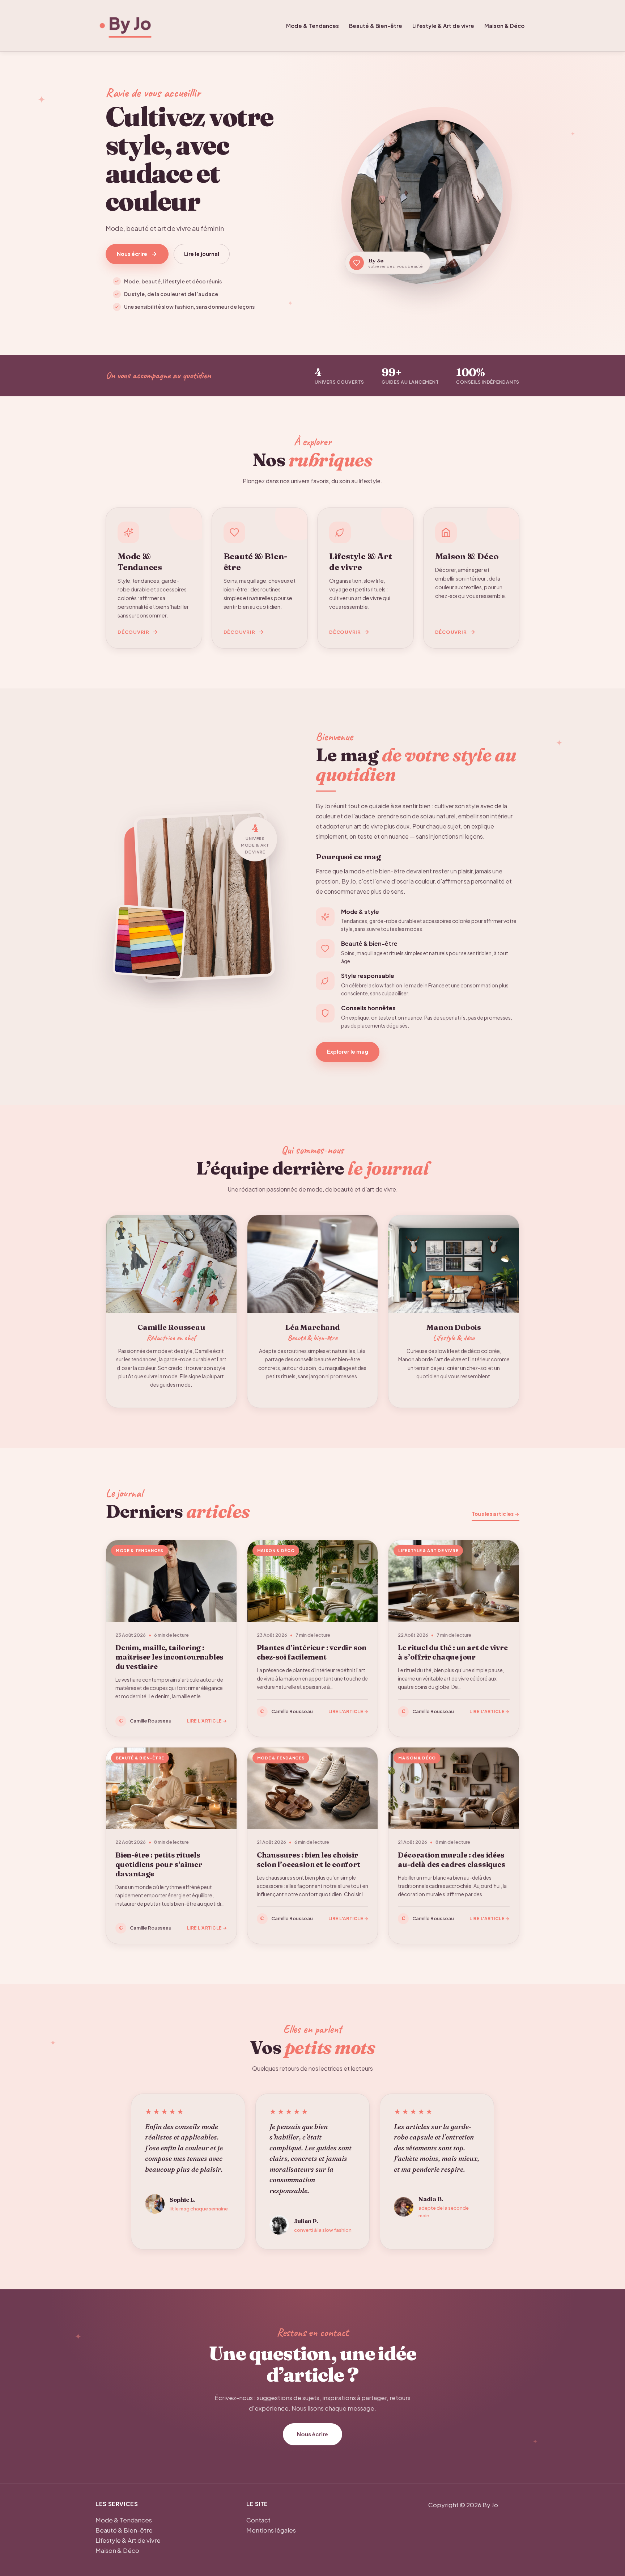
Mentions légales (271, 2530)
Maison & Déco (504, 26)
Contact (258, 2520)
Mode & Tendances (312, 26)
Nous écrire (132, 254)
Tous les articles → (496, 1514)
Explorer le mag (348, 1051)
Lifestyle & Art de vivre (443, 26)
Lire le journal (202, 254)
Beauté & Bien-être (376, 26)
